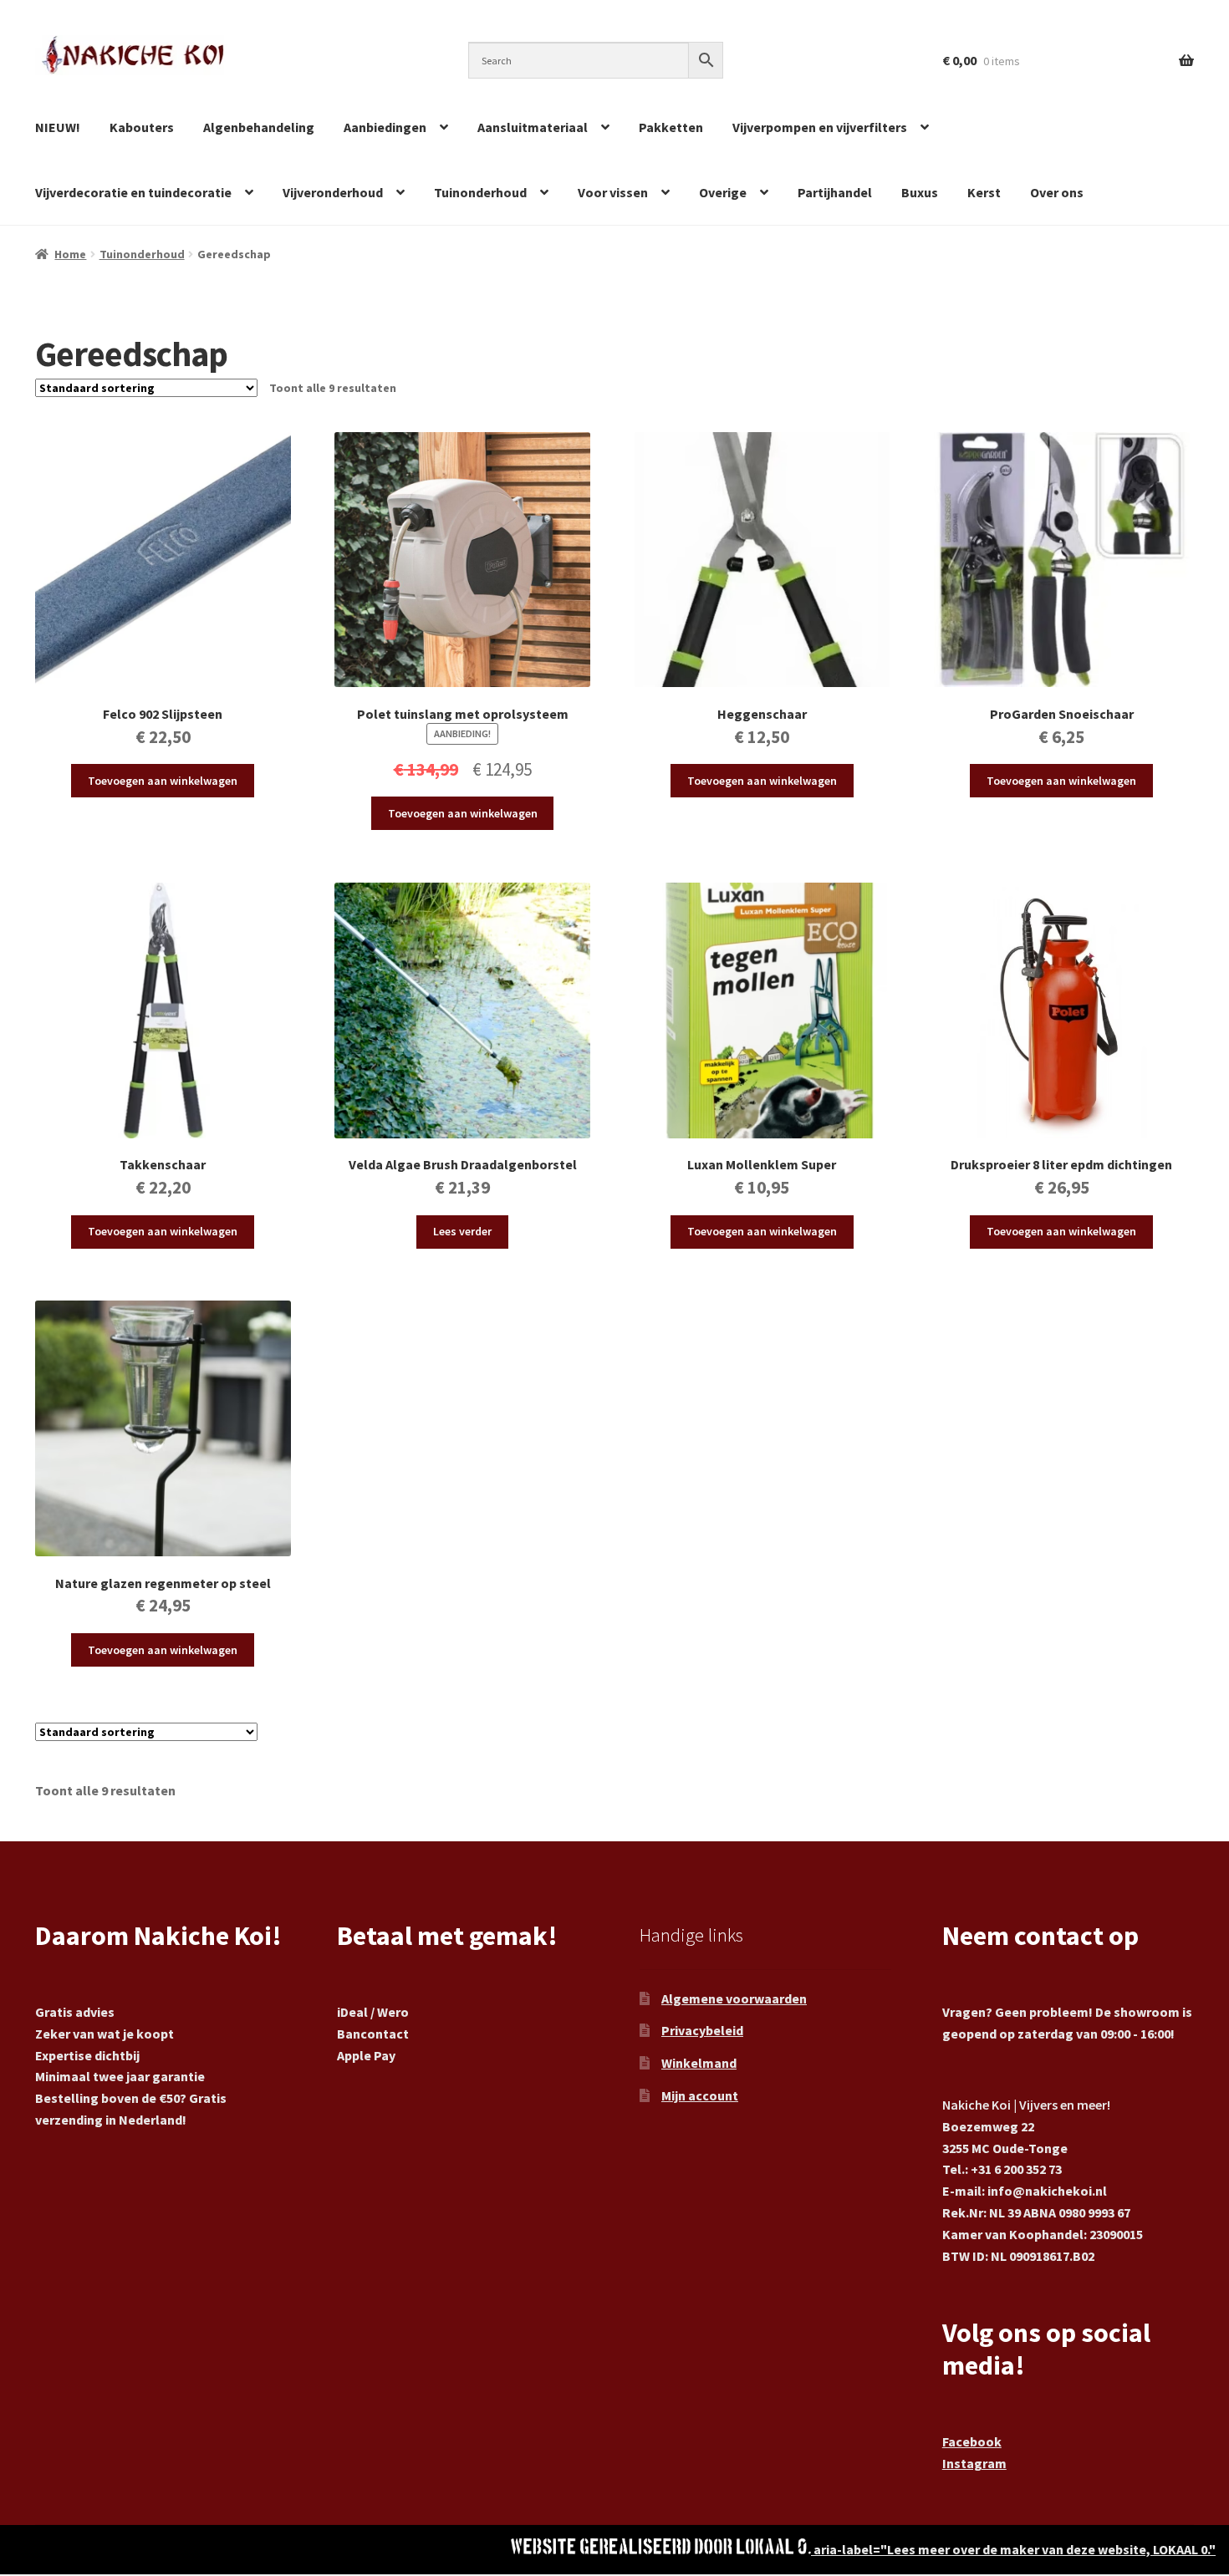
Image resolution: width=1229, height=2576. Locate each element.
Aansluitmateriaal (533, 127)
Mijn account (700, 2095)
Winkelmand (699, 2063)
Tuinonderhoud (480, 192)
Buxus (920, 192)
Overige (723, 192)
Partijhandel (835, 192)
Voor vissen (613, 192)
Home (70, 254)
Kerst (984, 192)
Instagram (974, 2463)
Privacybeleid (702, 2030)
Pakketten (671, 127)
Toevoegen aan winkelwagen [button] (163, 781)
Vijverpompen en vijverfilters (820, 127)
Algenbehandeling (259, 127)
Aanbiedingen (385, 127)
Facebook (972, 2441)
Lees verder (462, 1231)
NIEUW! (58, 127)
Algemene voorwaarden (734, 1998)
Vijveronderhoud (333, 192)
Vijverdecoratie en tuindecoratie (133, 192)
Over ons (1057, 192)
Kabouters (142, 127)
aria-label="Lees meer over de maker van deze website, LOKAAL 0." (1013, 2549)
